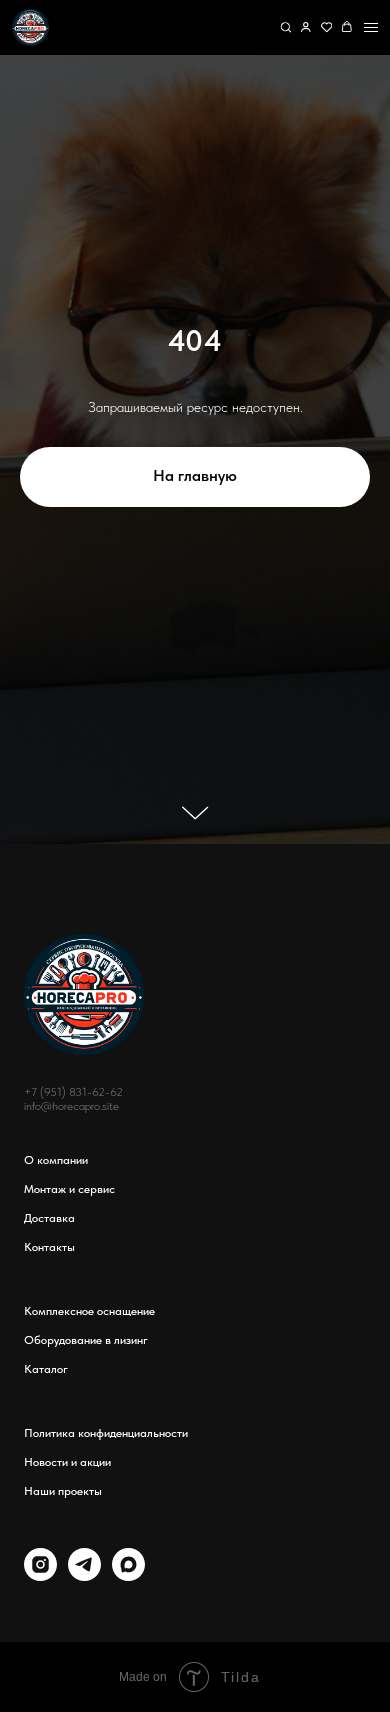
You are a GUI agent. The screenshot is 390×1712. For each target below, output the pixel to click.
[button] (286, 27)
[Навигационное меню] (370, 27)
